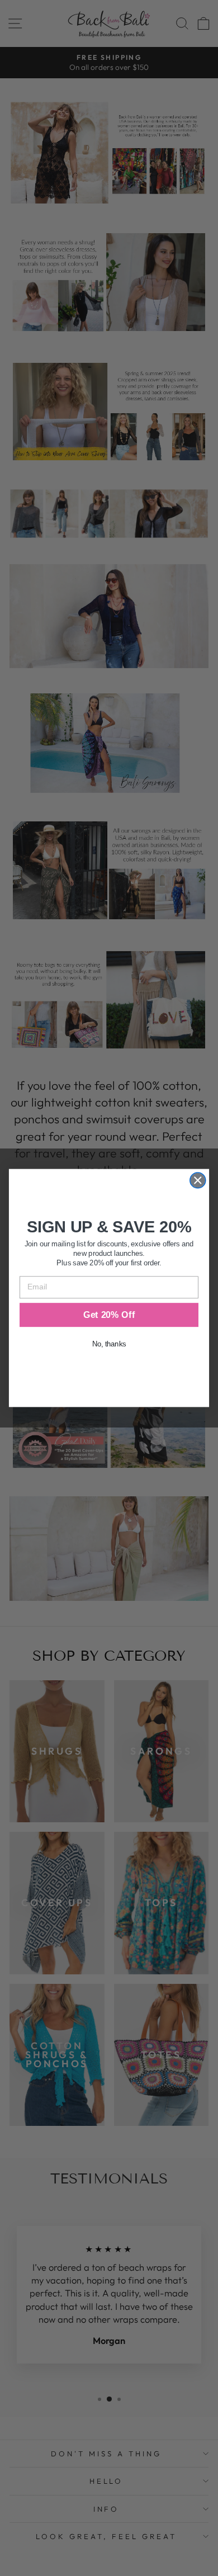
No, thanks (109, 1344)
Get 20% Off (109, 1315)
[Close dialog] (198, 1180)
